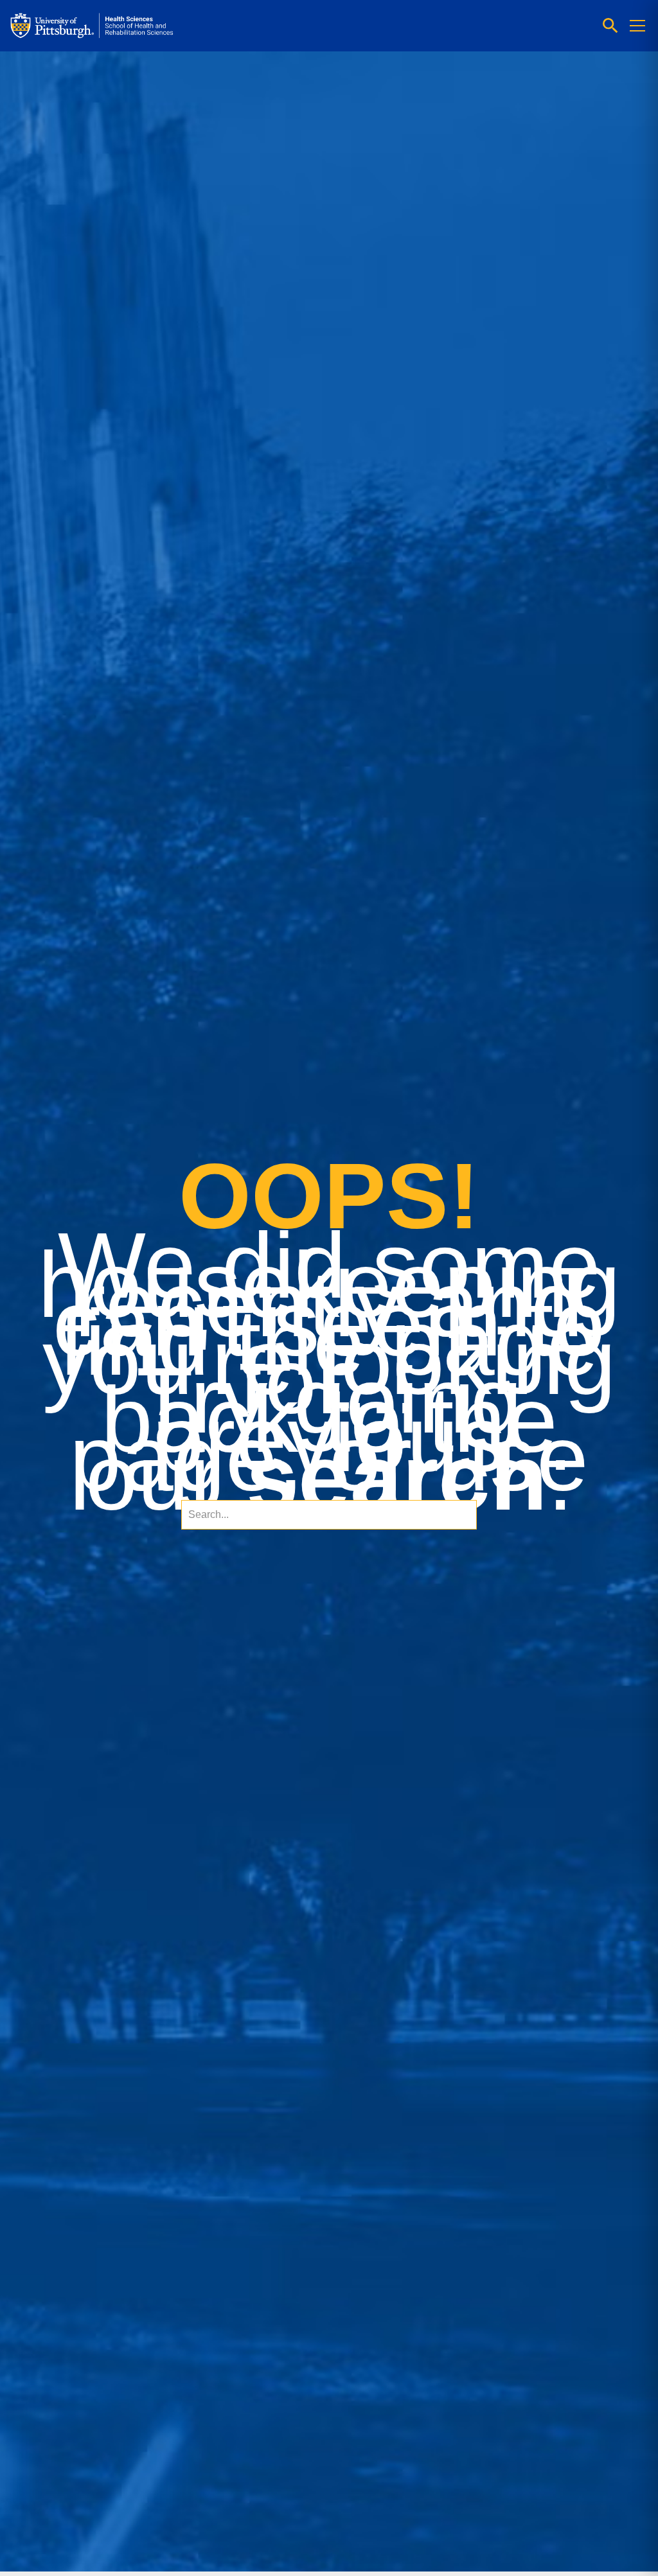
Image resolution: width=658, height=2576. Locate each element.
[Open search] (610, 26)
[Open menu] (637, 26)
